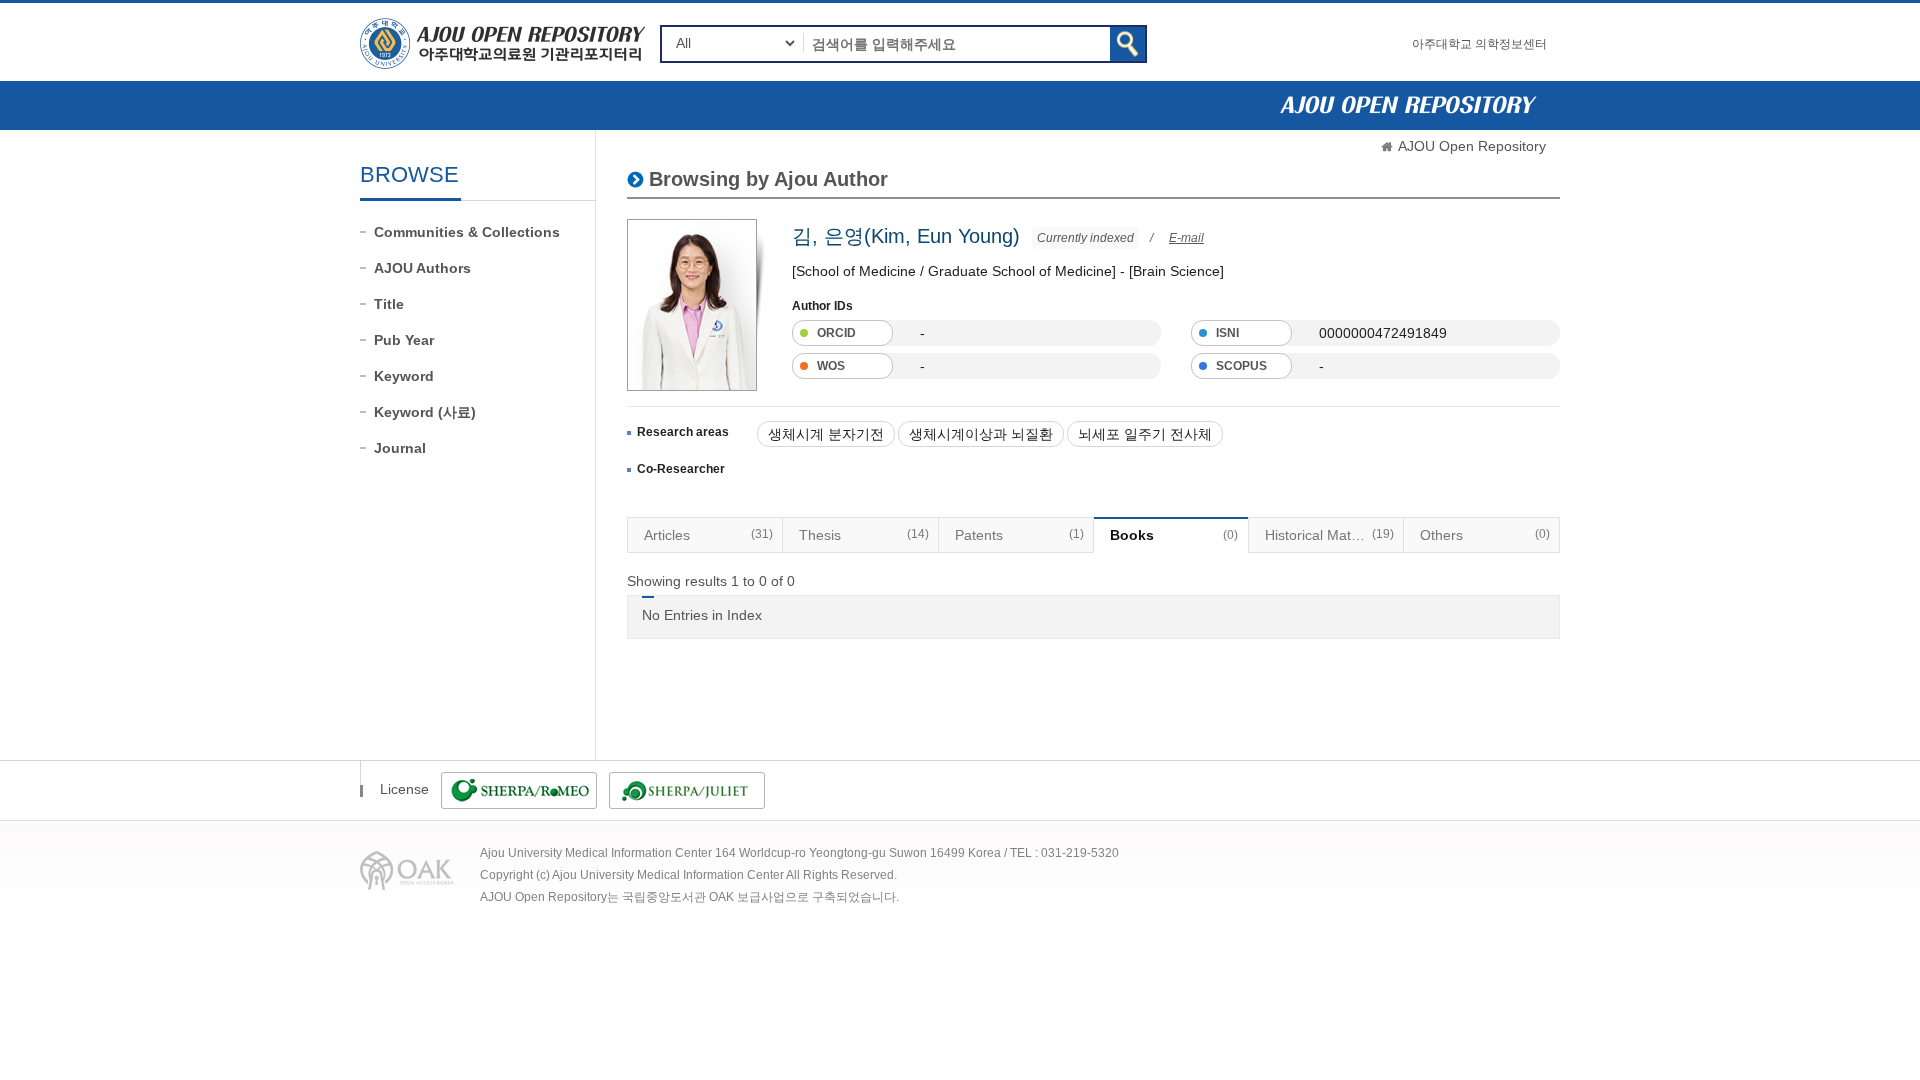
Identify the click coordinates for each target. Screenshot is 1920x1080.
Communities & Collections (467, 232)
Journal (400, 448)
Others (1484, 535)
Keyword (404, 376)
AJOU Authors (422, 268)
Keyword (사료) (425, 412)
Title (389, 304)
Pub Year (404, 340)
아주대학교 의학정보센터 (1479, 44)
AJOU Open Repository (1472, 146)
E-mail (1186, 238)
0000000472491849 (1383, 333)
